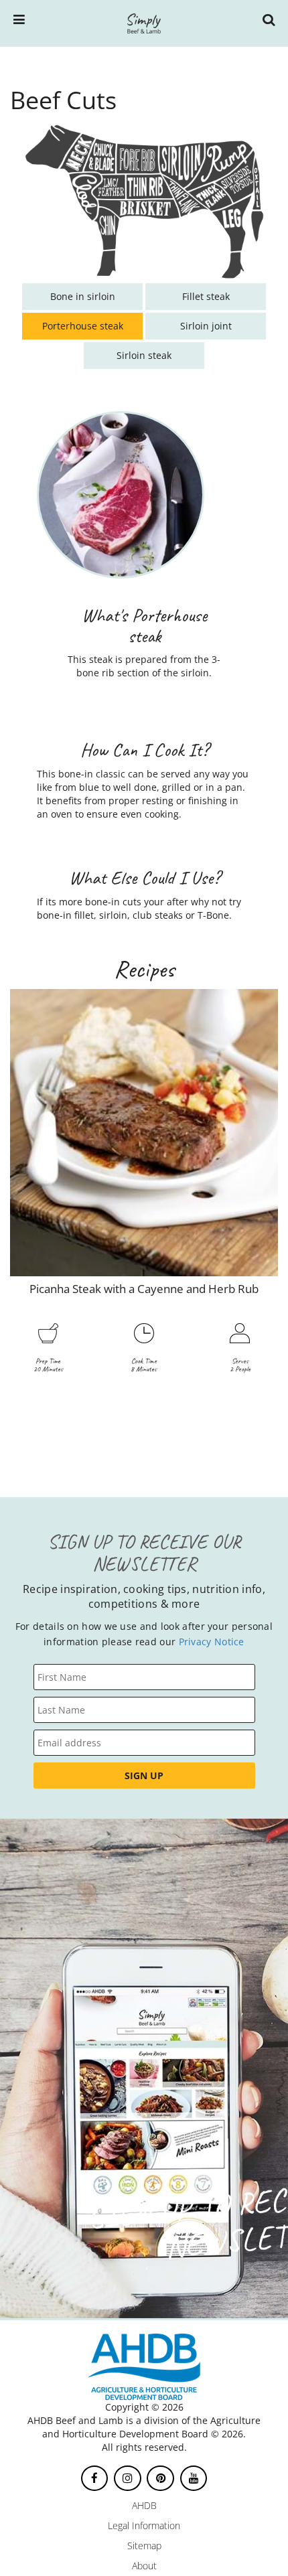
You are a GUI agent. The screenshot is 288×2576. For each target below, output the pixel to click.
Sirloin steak (144, 355)
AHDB (144, 2505)
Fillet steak (206, 296)
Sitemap (144, 2546)
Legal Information (144, 2525)
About (144, 2566)
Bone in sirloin (83, 296)
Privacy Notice (212, 1642)
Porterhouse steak (83, 326)
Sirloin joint (206, 326)
